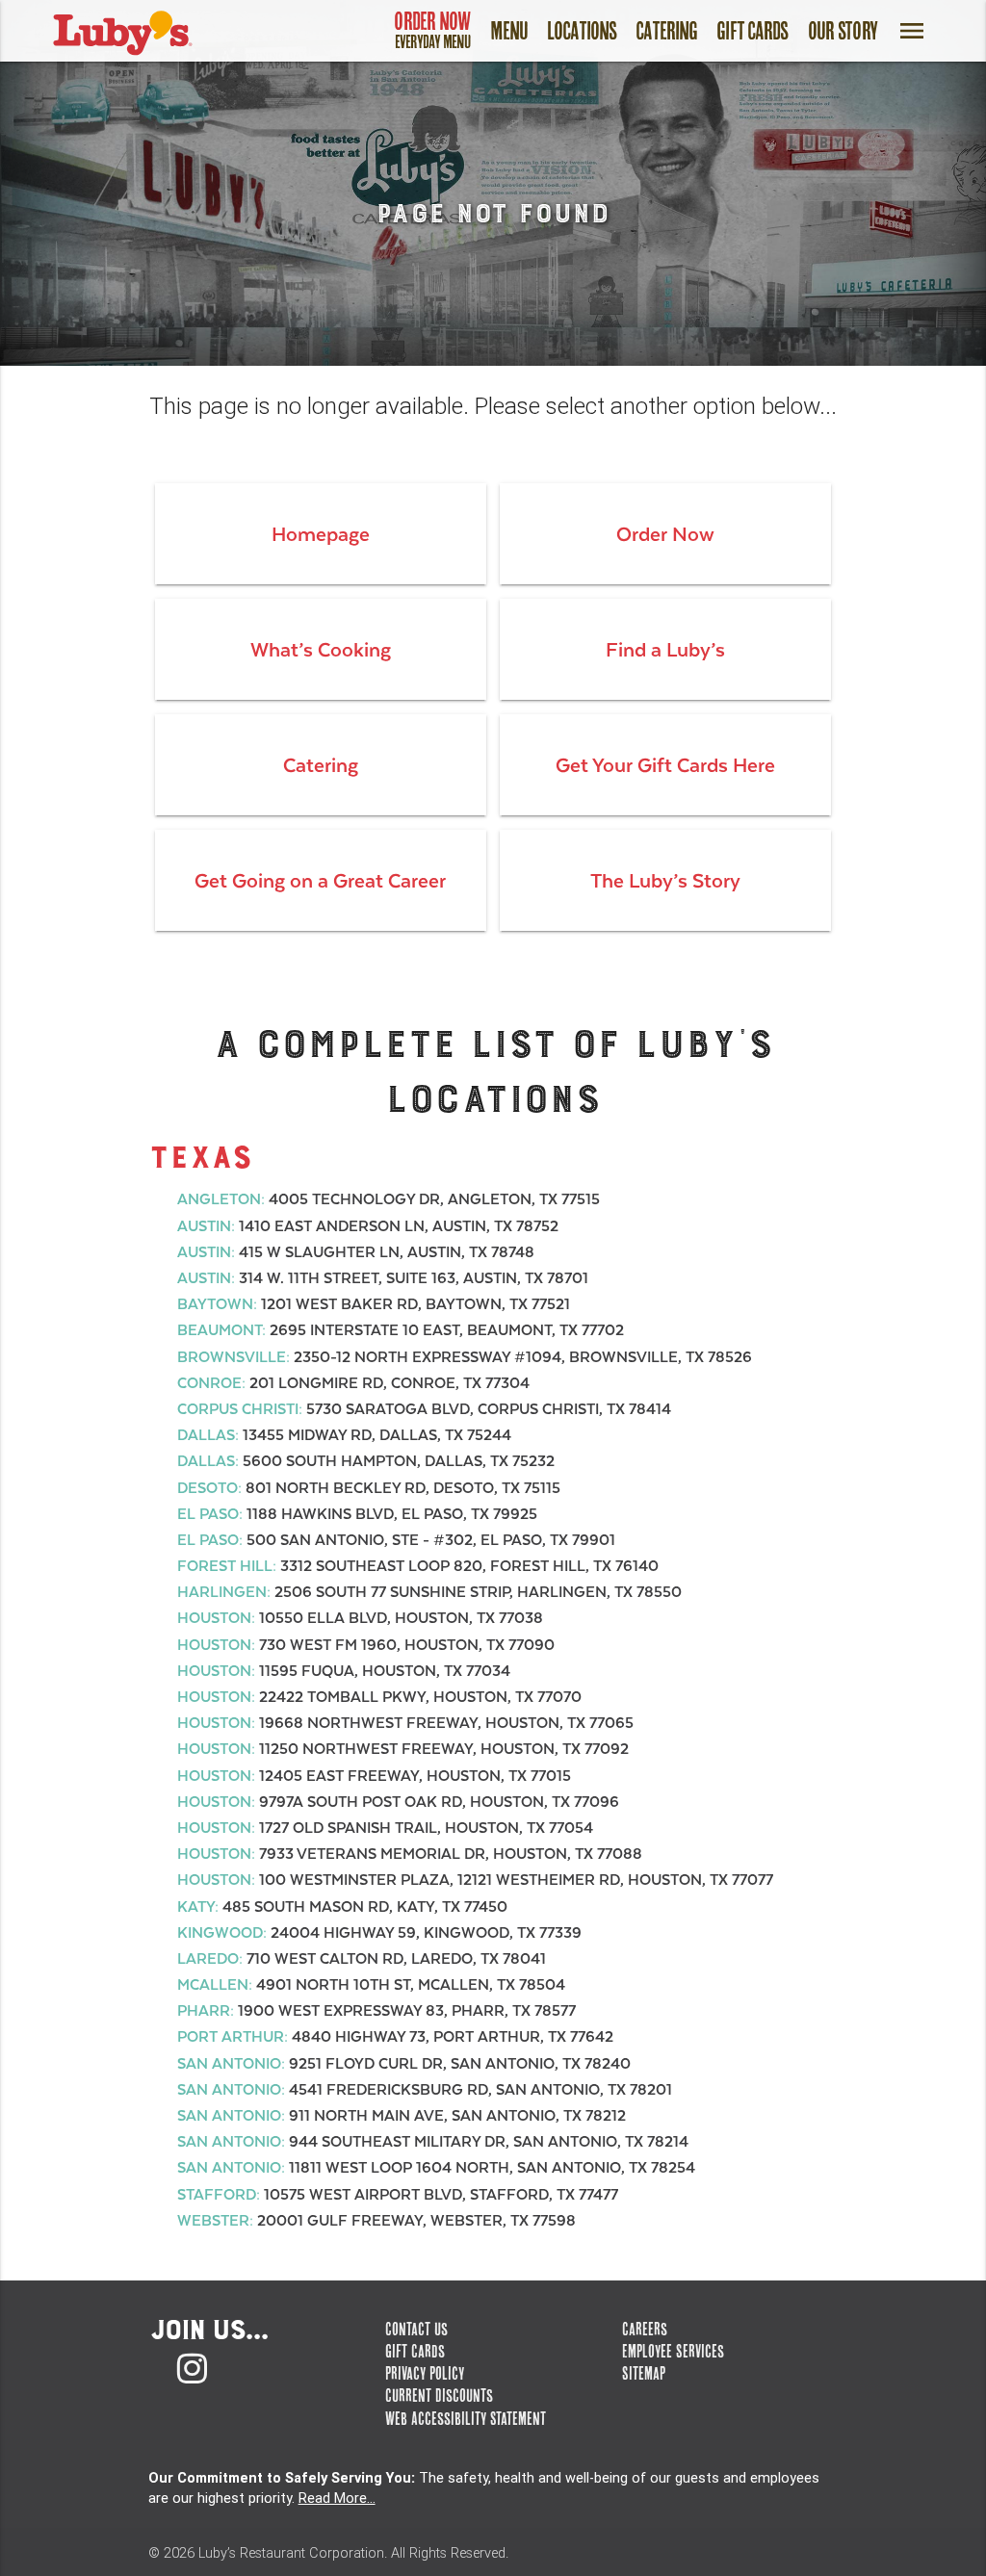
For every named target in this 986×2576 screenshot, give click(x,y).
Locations (582, 31)
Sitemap (644, 2373)
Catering (666, 31)
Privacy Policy (425, 2373)
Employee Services (673, 2351)
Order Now (432, 29)
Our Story (843, 31)
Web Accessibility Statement (466, 2419)
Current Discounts (439, 2396)
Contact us (416, 2329)
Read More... (337, 2498)
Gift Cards (752, 31)
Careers (645, 2329)
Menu (509, 31)
